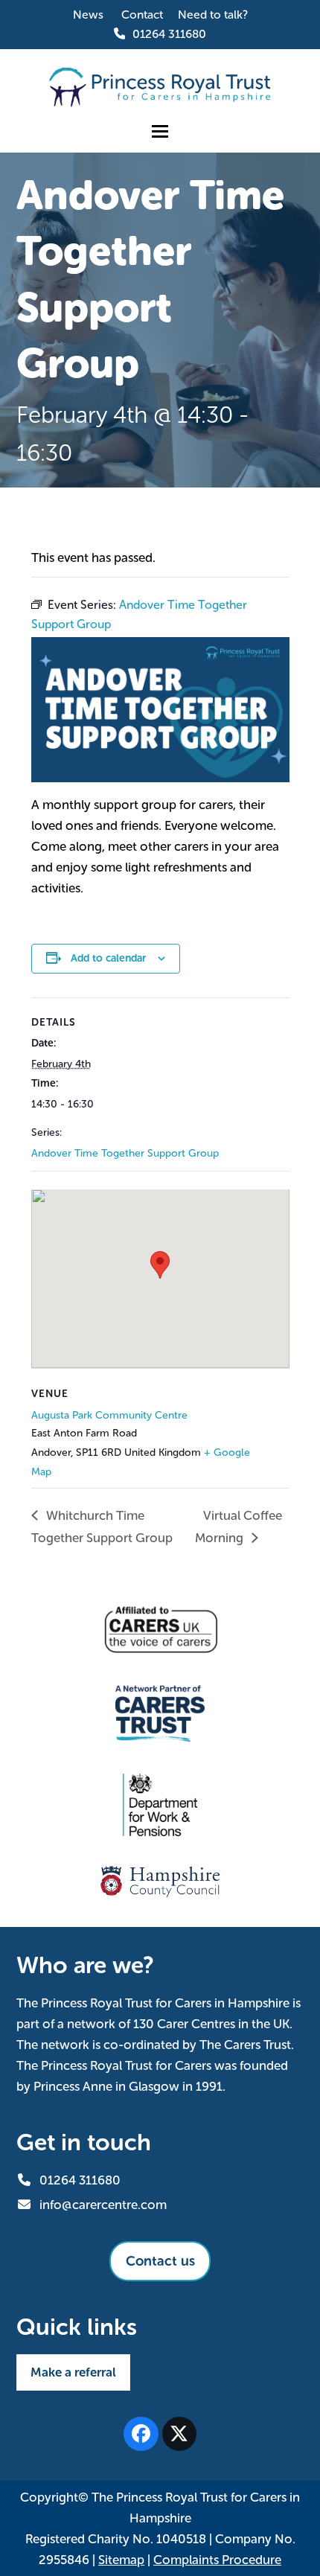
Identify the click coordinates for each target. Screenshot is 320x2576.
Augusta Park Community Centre (109, 1415)
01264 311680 (169, 34)
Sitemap (121, 2560)
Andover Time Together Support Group (125, 1153)
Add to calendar (108, 958)
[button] (160, 131)
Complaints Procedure (217, 2560)
